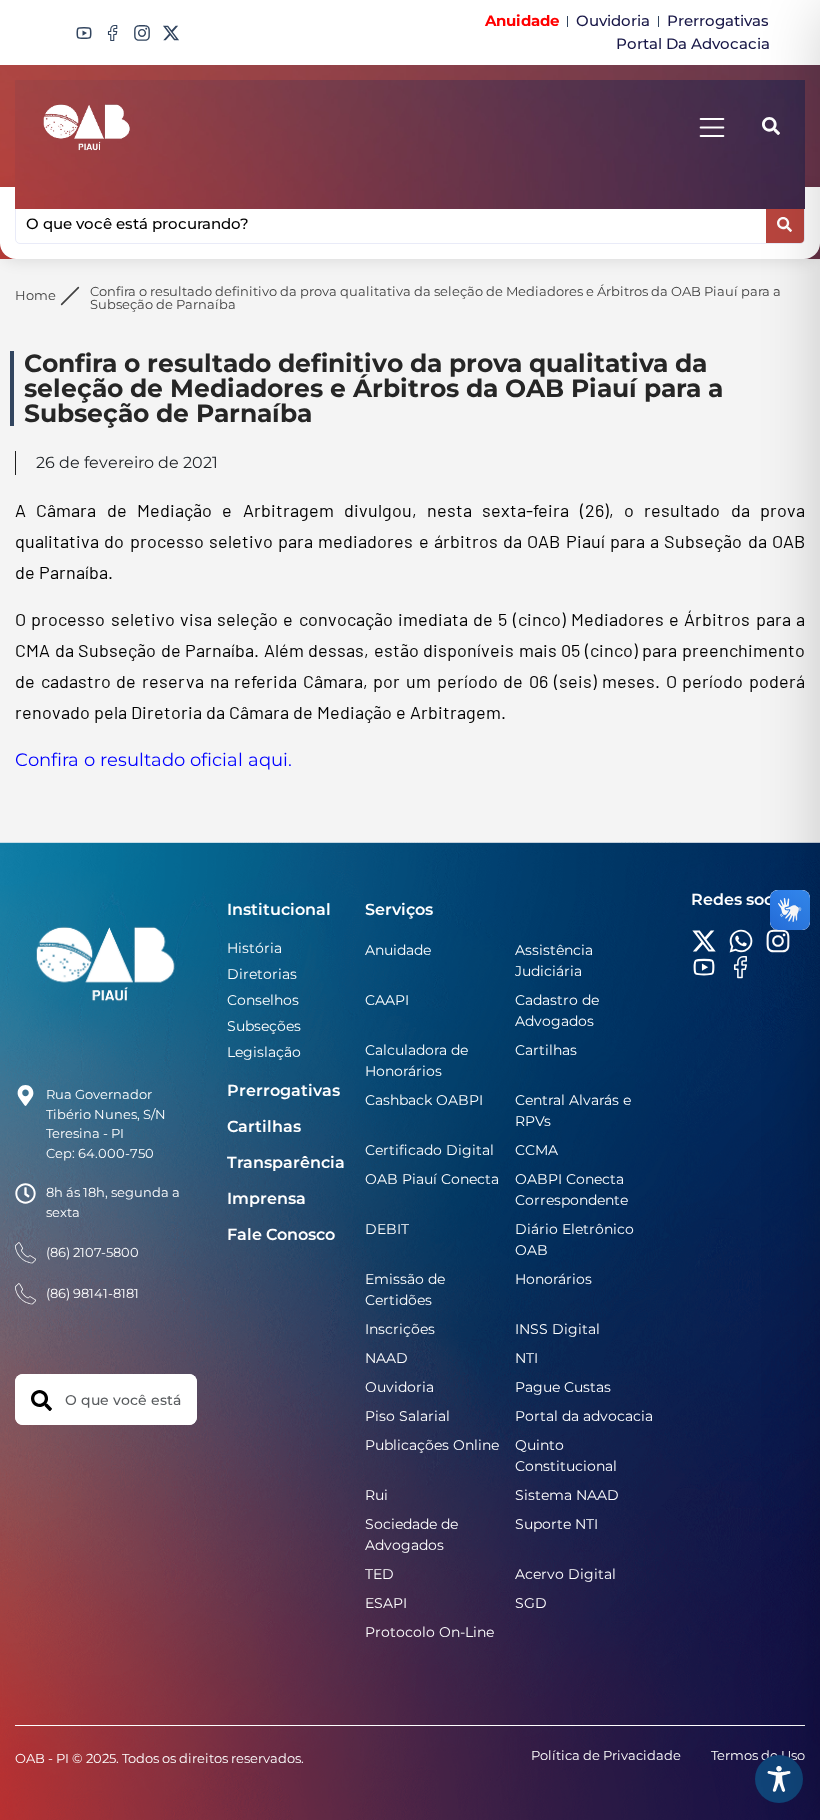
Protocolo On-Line (429, 1632)
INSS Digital (557, 1329)
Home (35, 295)
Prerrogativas (283, 1090)
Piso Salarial (407, 1416)
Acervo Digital (565, 1574)
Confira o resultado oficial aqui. (153, 760)
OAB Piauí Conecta (432, 1179)
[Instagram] (142, 33)
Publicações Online (432, 1445)
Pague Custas (563, 1387)
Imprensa (266, 1198)
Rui (376, 1495)
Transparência (286, 1162)
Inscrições (400, 1329)
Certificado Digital (429, 1150)
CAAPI (387, 1000)
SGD (531, 1603)
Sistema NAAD (567, 1495)
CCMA (536, 1150)
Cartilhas (264, 1126)
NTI (526, 1358)
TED (379, 1574)
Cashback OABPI (424, 1100)
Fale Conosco (281, 1234)
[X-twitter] (171, 33)
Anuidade (398, 950)
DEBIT (387, 1229)
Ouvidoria (399, 1387)
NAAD (386, 1358)
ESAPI (386, 1603)
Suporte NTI (556, 1524)
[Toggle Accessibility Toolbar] (779, 1779)
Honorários (553, 1279)
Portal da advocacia (584, 1416)
